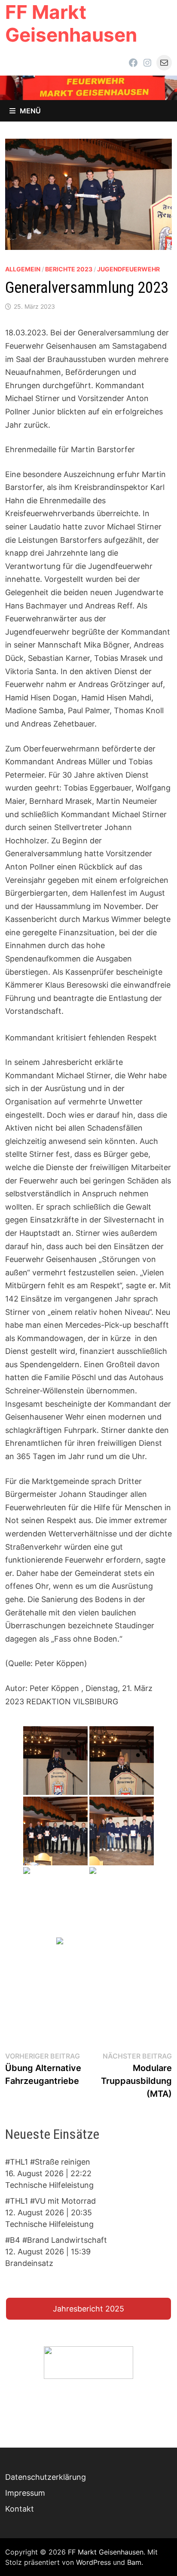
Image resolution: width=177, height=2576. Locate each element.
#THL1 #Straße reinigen (48, 2162)
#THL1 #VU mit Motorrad (50, 2201)
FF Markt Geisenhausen (71, 23)
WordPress (93, 2562)
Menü (30, 111)
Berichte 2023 (69, 269)
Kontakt (20, 2509)
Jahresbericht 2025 (88, 2309)
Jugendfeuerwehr (128, 269)
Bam (134, 2562)
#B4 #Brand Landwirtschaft (56, 2240)
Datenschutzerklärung (46, 2477)
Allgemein (23, 269)
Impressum (25, 2493)
